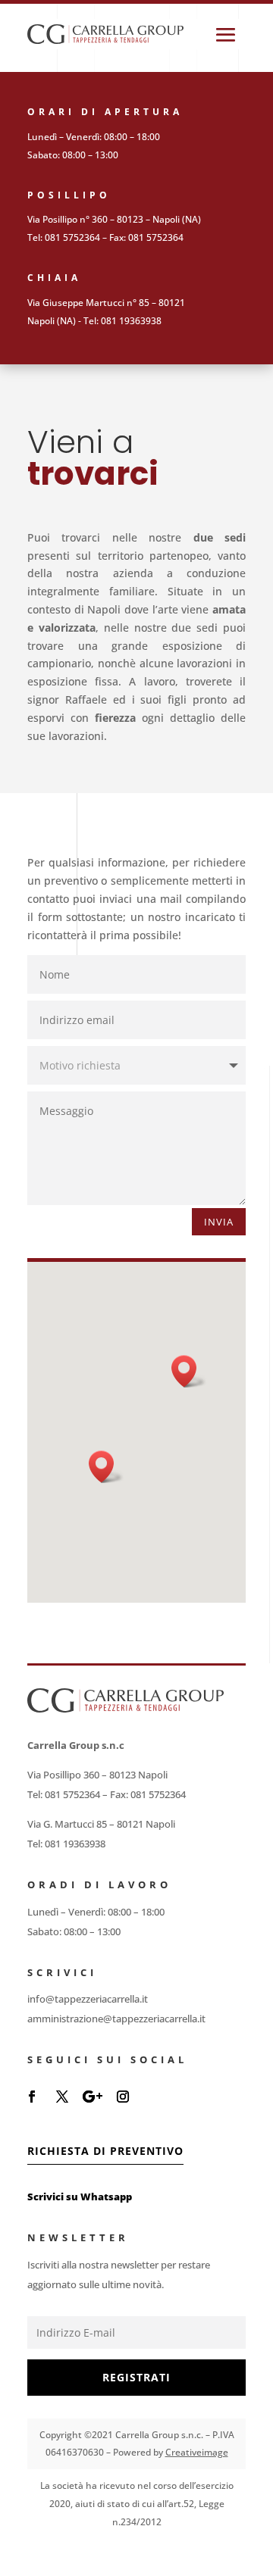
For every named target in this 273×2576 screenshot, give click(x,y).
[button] (106, 1467)
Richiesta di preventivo (105, 2151)
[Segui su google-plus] (93, 2097)
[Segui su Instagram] (123, 2097)
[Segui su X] (62, 2097)
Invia (219, 1222)
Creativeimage (197, 2452)
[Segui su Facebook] (32, 2097)
